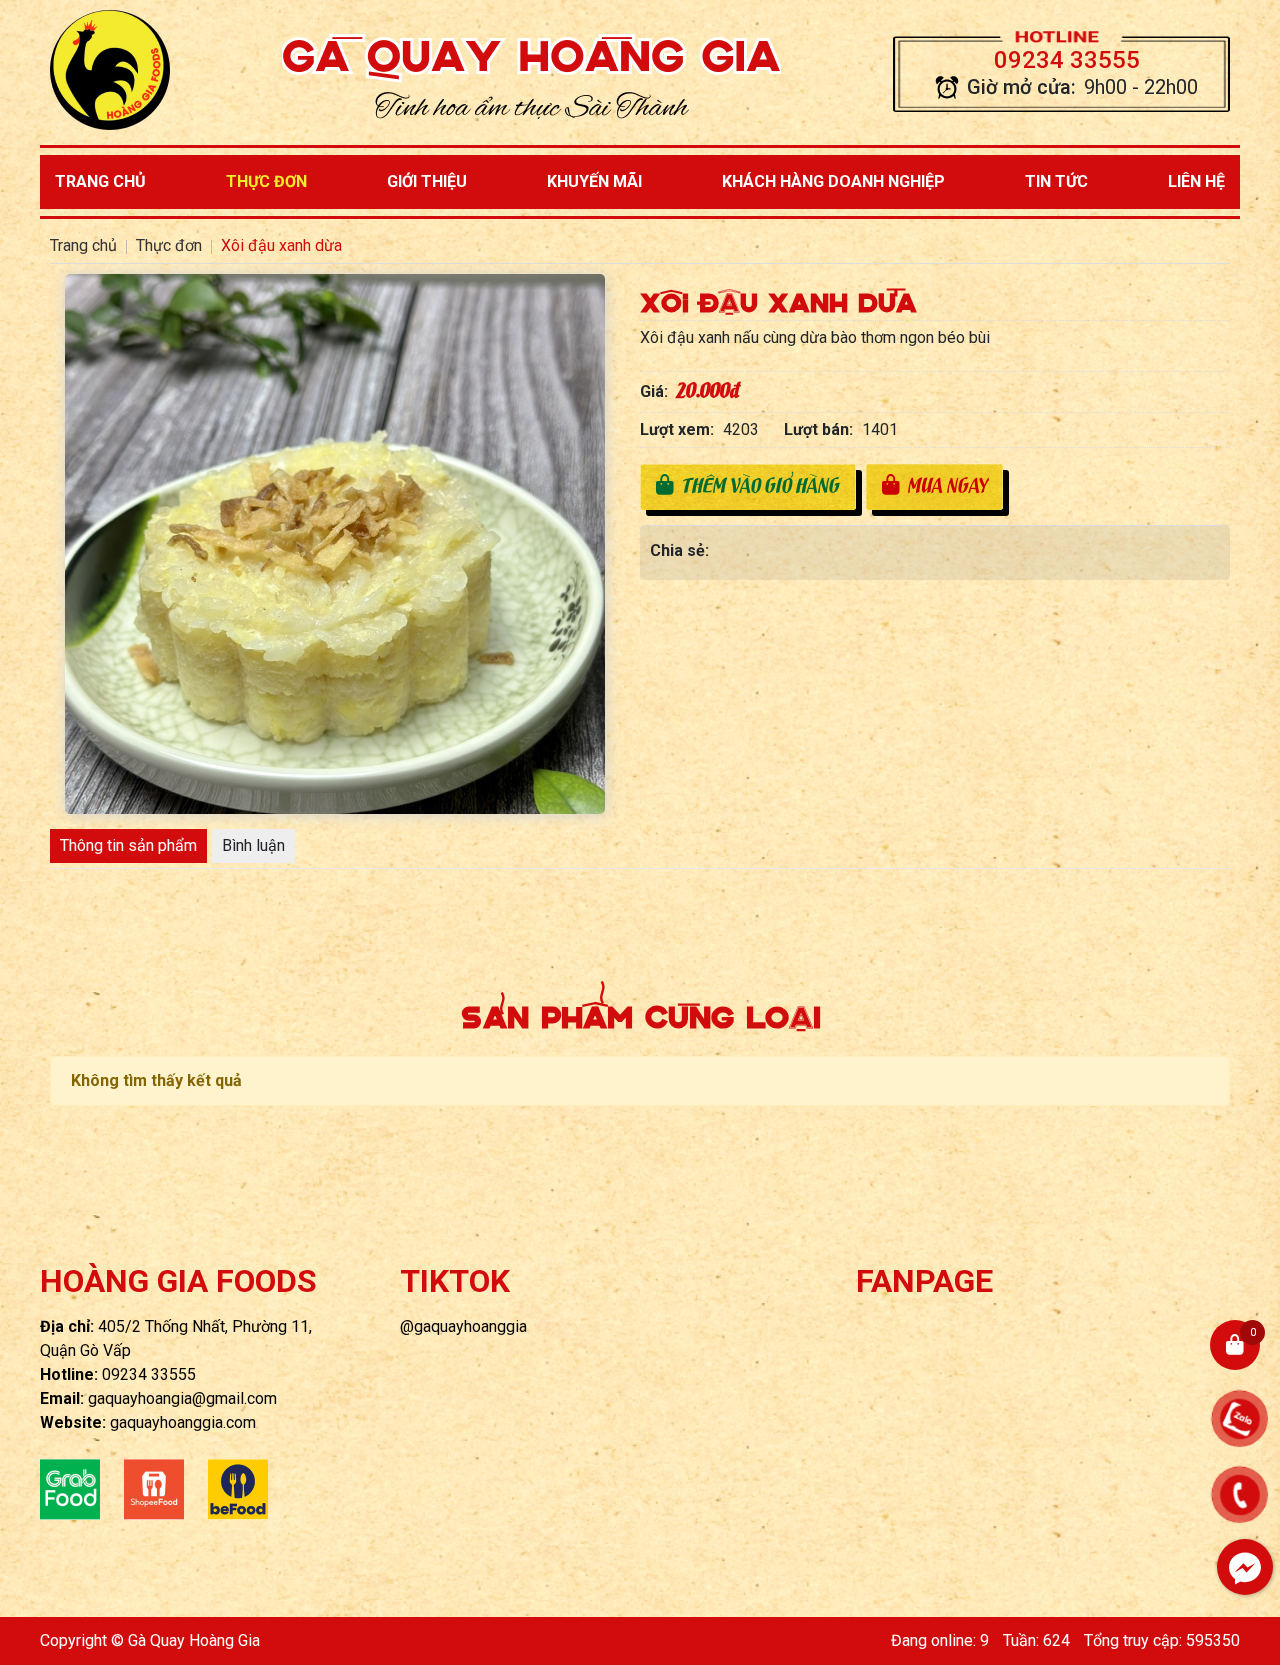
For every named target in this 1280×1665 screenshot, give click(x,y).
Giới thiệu (427, 181)
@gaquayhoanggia (463, 1326)
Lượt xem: (677, 429)
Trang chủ (100, 181)
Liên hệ (1196, 181)
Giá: (654, 391)
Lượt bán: (818, 429)
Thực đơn (266, 181)
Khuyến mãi (594, 181)
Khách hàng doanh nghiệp (833, 181)
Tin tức (1056, 181)
